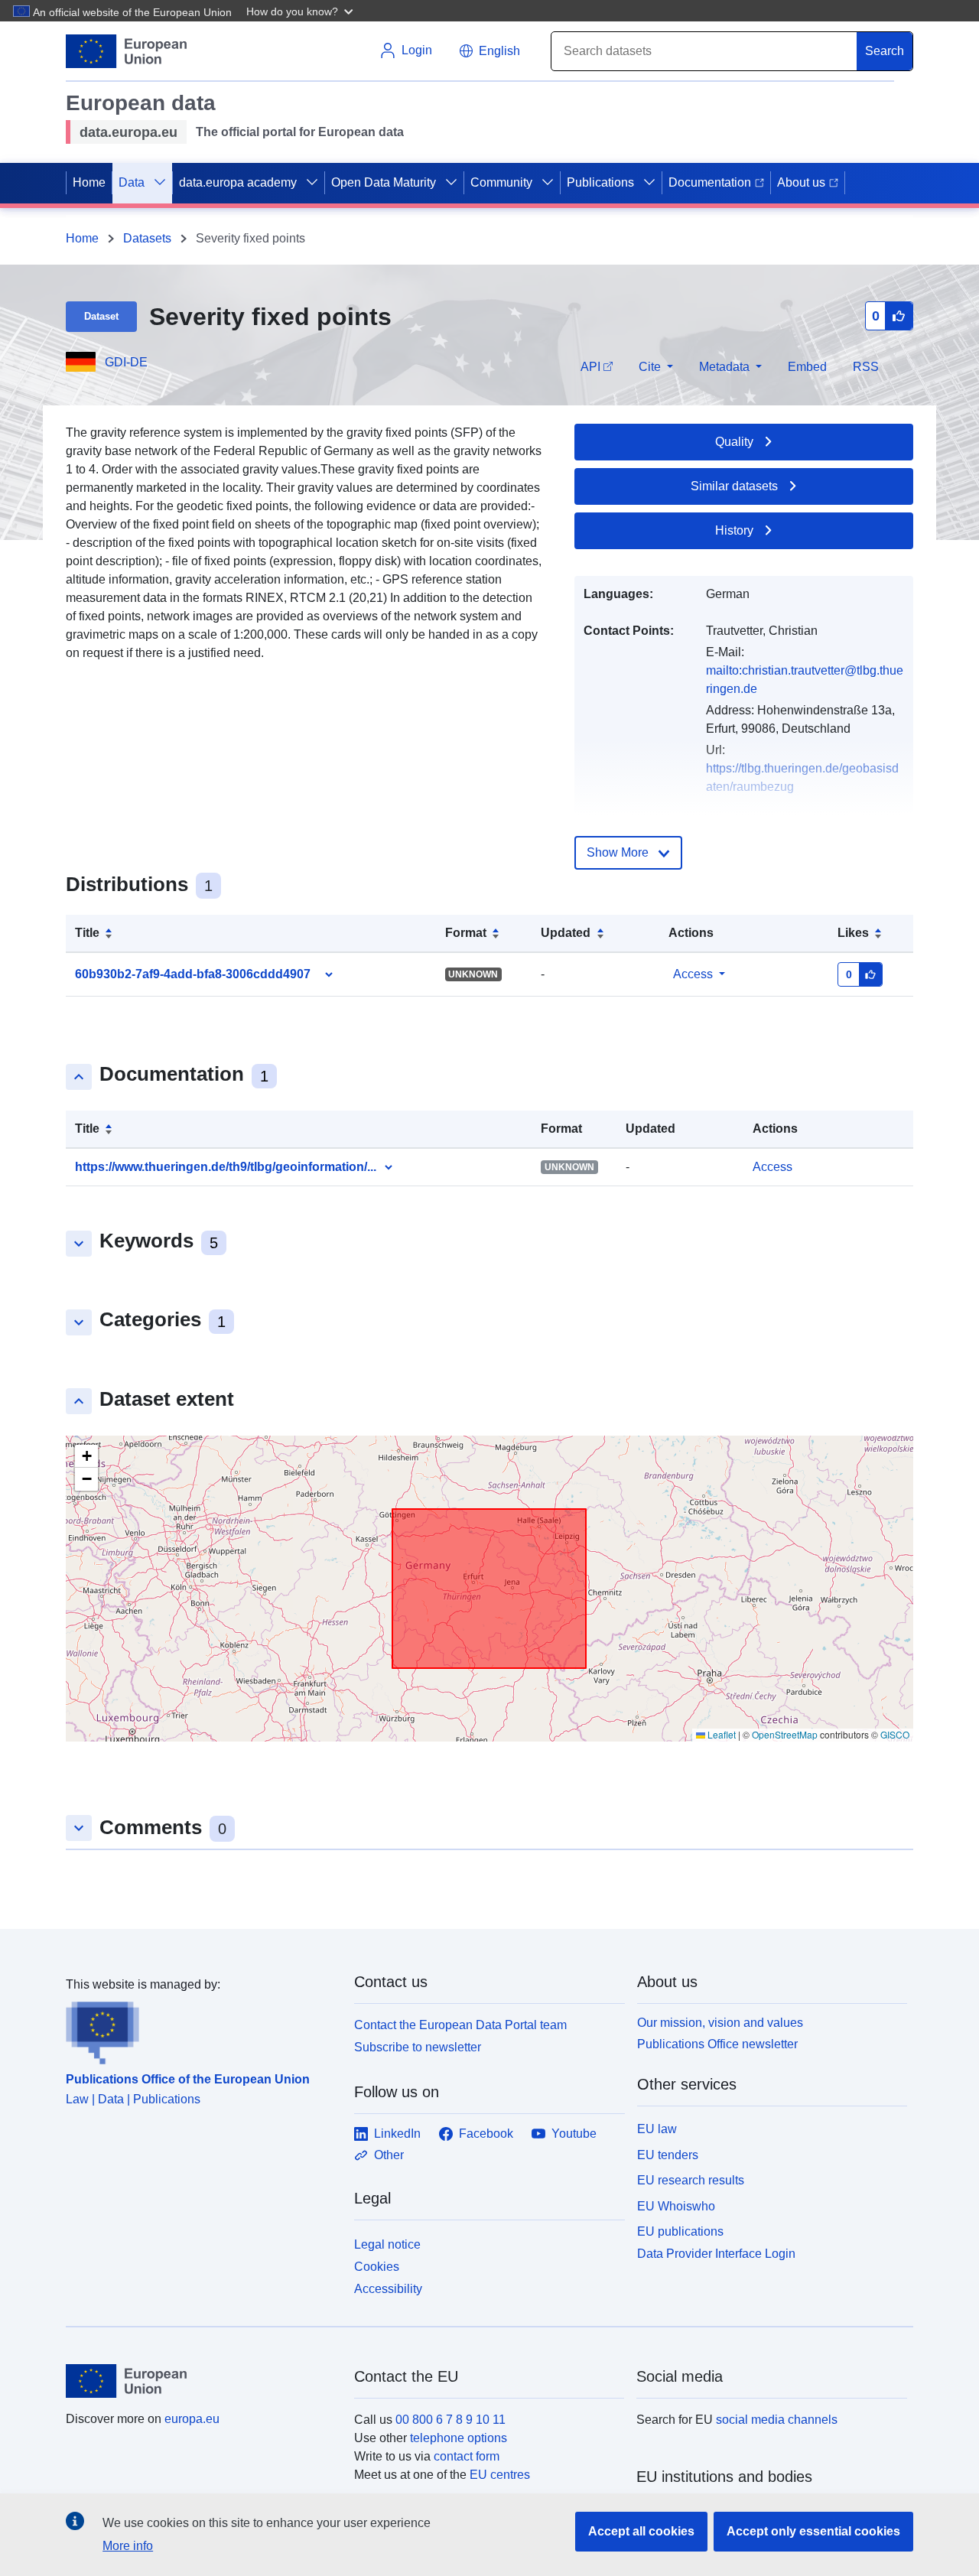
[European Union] (201, 2381)
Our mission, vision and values (720, 2023)
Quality (734, 442)
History (734, 530)
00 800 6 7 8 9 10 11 (450, 2420)
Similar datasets (734, 486)
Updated (566, 933)
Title (87, 933)
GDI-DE (126, 362)
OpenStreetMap (785, 1734)
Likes (853, 933)
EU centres (500, 2475)
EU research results (691, 2180)
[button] (301, 11)
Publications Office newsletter (717, 2044)
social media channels (777, 2420)
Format (466, 933)
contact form (467, 2456)
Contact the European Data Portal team (460, 2025)
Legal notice (387, 2244)
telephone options (459, 2438)
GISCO (895, 1734)
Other (389, 2155)
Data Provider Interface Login (716, 2254)
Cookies (377, 2267)
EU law (657, 2129)
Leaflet (720, 1734)
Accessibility (388, 2289)
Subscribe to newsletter (418, 2047)
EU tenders (668, 2155)
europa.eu (192, 2419)
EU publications (680, 2231)
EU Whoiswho (676, 2206)
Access (693, 974)
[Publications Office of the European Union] (201, 2029)
